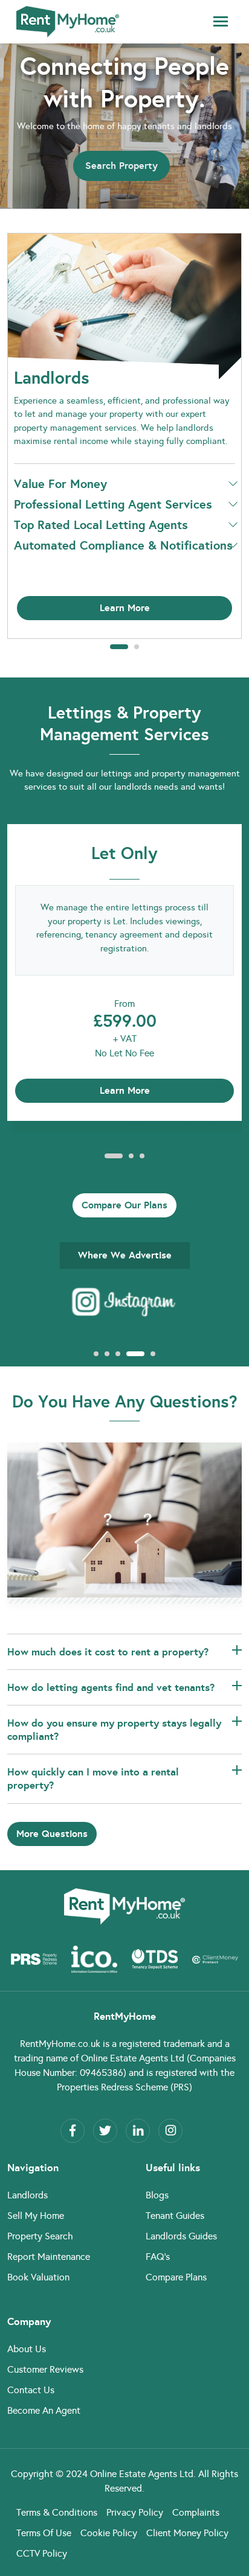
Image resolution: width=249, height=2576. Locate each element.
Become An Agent (44, 2410)
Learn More (125, 608)
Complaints (196, 2512)
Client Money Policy (187, 2533)
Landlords (27, 2195)
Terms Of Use (44, 2533)
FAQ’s (158, 2257)
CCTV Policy (42, 2553)
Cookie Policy (109, 2533)
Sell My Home (36, 2216)
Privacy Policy (135, 2512)
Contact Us (31, 2390)
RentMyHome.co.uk (60, 2044)
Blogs (157, 2195)
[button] (119, 647)
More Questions (52, 1834)
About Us (27, 2349)
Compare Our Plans (124, 1205)
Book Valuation (38, 2277)
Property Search (40, 2236)
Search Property (121, 166)
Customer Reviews (45, 2369)
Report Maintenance (49, 2257)
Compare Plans (176, 2277)
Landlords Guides (181, 2236)
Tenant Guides (175, 2216)
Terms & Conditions (57, 2512)
